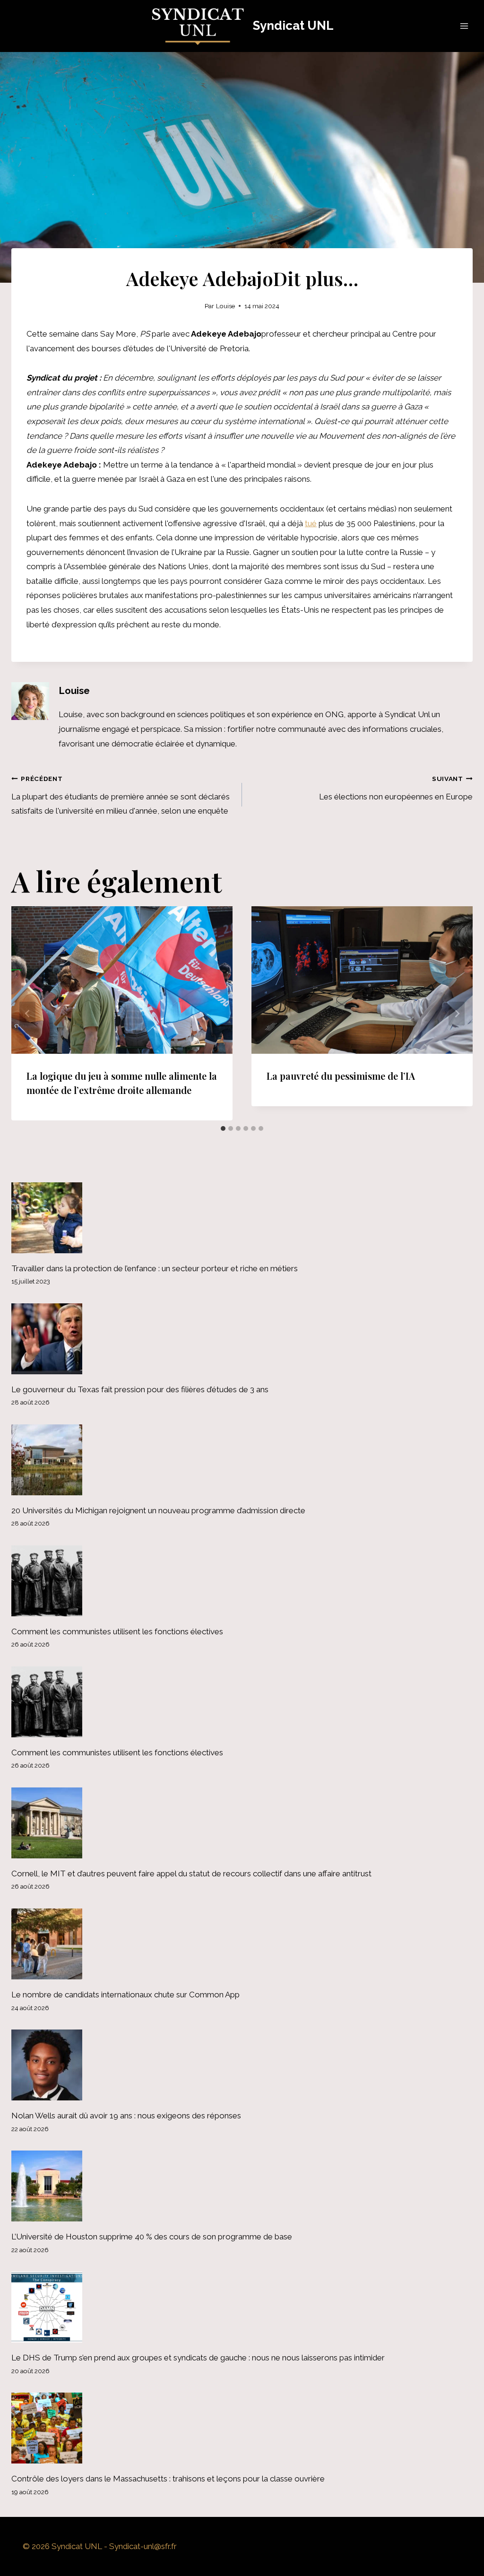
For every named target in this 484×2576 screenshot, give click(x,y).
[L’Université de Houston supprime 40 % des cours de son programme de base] (242, 2186)
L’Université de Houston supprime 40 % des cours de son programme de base (152, 2237)
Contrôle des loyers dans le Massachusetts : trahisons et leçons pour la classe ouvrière (168, 2479)
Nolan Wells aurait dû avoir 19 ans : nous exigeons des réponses (126, 2116)
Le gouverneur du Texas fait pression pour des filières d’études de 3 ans (140, 1389)
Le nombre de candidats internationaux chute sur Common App (125, 1995)
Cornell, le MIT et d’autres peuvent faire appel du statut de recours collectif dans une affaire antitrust (191, 1873)
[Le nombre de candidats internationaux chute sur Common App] (242, 1944)
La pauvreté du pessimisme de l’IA (341, 1076)
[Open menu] (464, 26)
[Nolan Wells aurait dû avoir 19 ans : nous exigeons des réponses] (242, 2065)
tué (311, 523)
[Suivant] (457, 1013)
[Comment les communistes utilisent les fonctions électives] (242, 1581)
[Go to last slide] (27, 1013)
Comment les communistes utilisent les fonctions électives (117, 1631)
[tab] (223, 1128)
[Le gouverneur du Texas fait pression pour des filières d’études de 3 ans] (242, 1339)
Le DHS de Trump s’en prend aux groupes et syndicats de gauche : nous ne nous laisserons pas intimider (198, 2358)
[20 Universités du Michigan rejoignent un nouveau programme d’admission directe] (242, 1460)
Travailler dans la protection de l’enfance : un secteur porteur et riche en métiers (155, 1268)
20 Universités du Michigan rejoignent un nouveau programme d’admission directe (158, 1510)
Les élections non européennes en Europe (396, 788)
